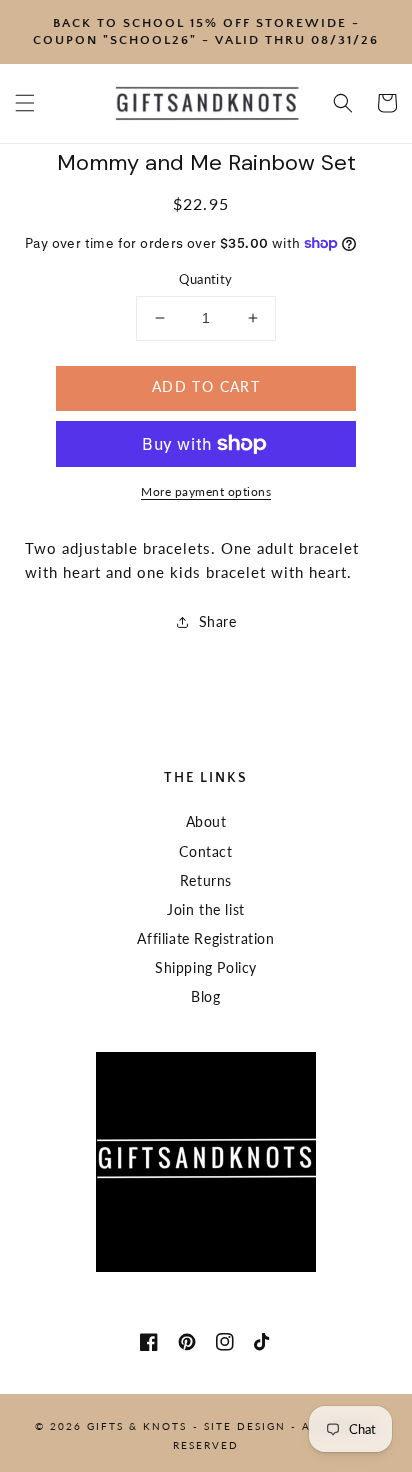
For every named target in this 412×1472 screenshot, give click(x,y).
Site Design (245, 1426)
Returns (206, 880)
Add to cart (206, 386)
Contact (205, 851)
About (206, 821)
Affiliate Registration (205, 938)
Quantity (205, 279)
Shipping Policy (206, 967)
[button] (25, 103)
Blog (205, 996)
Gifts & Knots (137, 1426)
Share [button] (218, 621)
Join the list (206, 909)
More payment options (206, 491)
